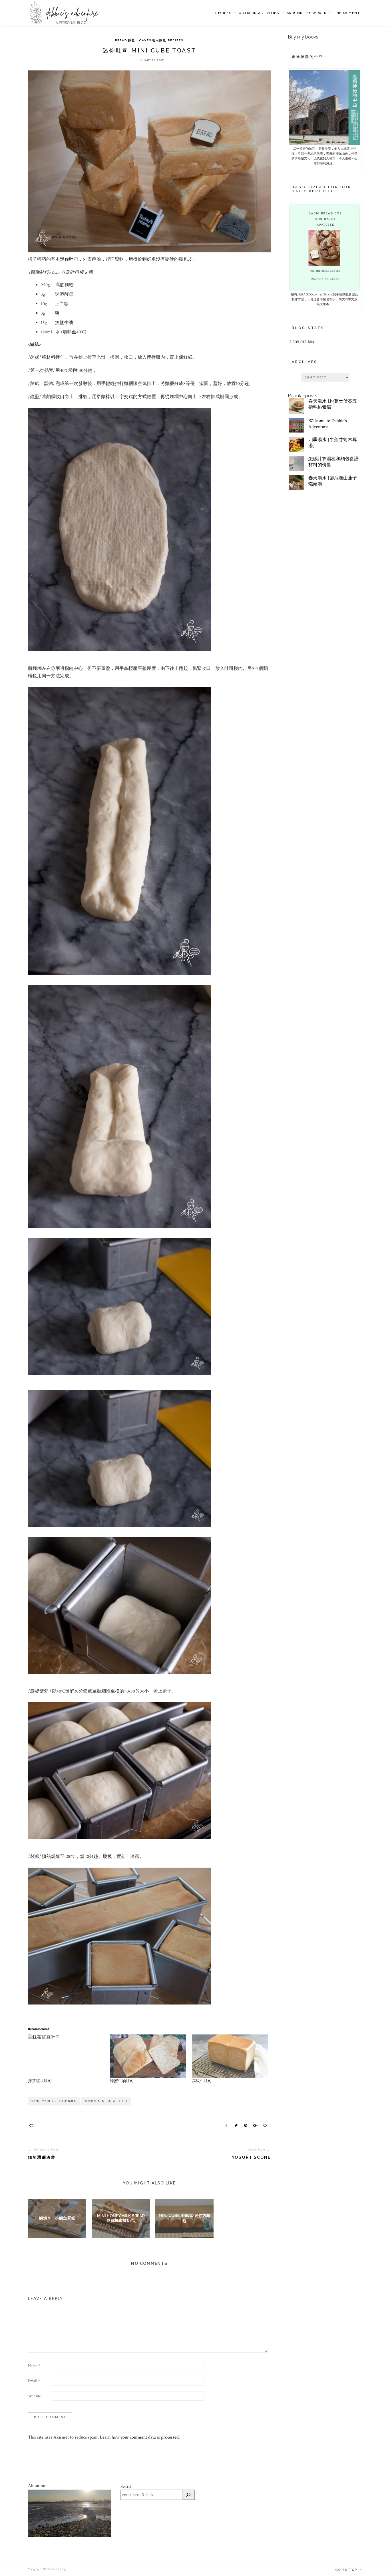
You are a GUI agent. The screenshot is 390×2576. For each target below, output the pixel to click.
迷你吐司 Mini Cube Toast (106, 2101)
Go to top (347, 2570)
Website (34, 2396)
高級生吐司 (202, 2081)
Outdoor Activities (259, 13)
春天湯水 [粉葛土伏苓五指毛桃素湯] (333, 404)
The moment (347, 13)
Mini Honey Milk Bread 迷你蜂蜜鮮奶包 (121, 2218)
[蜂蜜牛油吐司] (148, 2056)
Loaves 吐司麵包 (151, 40)
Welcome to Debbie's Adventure (328, 424)
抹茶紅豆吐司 (40, 2081)
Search (126, 2487)
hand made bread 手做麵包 (54, 2101)
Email (34, 2381)
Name (34, 2366)
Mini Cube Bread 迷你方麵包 (185, 2218)
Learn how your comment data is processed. (140, 2437)
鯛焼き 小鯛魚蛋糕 (57, 2218)
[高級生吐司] (230, 2056)
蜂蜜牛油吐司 (122, 2081)
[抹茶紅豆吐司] (66, 2056)
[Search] (188, 2495)
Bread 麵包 (125, 40)
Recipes (223, 13)
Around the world (307, 13)
